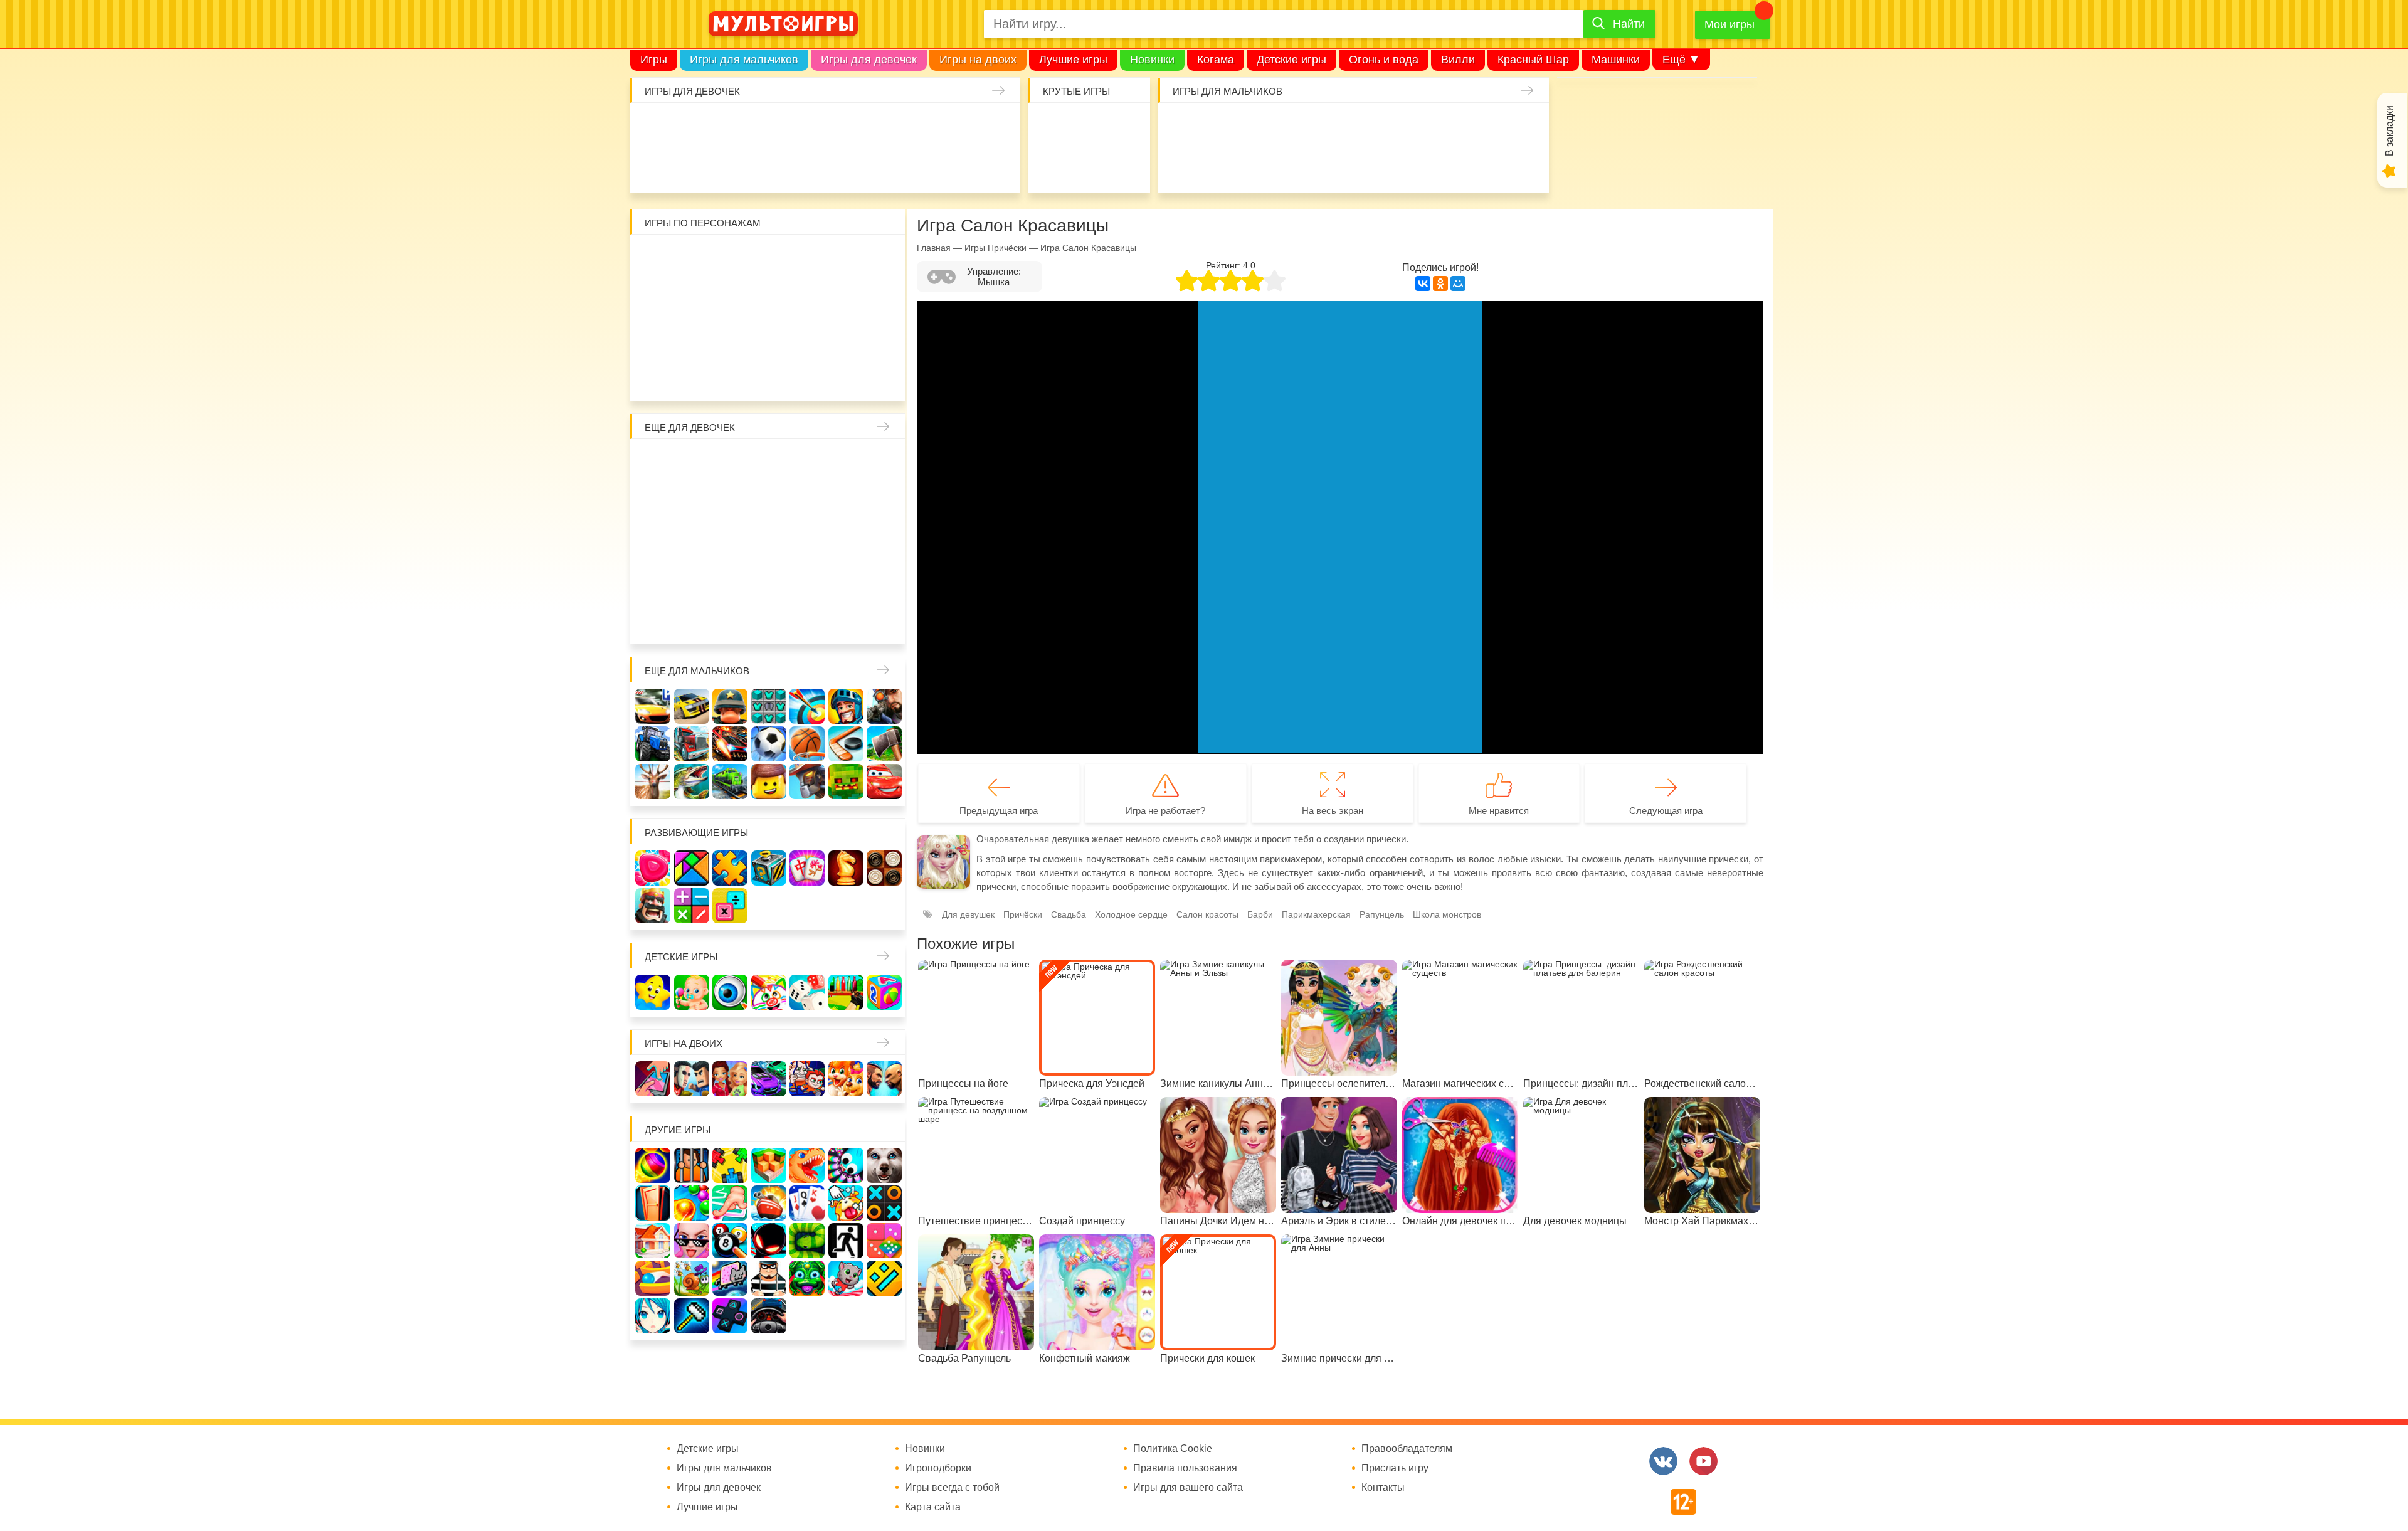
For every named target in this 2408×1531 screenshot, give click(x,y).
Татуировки (729, 166)
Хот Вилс (1488, 166)
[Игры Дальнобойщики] (692, 744)
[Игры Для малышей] (692, 992)
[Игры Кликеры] (846, 1203)
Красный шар (807, 258)
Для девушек (968, 914)
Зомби (1257, 127)
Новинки (1152, 60)
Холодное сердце (692, 541)
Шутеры (1180, 166)
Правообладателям (1407, 1449)
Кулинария (690, 166)
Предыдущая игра (999, 811)
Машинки (1616, 60)
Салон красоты (883, 166)
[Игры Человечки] (769, 1241)
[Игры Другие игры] (730, 1316)
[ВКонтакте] (1423, 283)
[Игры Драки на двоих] (884, 1079)
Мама (846, 463)
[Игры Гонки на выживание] (730, 744)
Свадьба (653, 541)
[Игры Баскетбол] (807, 744)
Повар (807, 580)
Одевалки (652, 127)
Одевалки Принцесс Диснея (653, 580)
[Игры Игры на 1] (730, 1203)
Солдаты (1334, 127)
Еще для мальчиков (697, 671)
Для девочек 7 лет (769, 618)
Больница (884, 463)
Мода (998, 166)
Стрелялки (1218, 127)
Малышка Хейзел (690, 127)
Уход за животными (844, 166)
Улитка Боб (769, 258)
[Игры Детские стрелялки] (846, 992)
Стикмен (653, 297)
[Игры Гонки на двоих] (769, 1079)
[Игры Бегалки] (846, 1278)
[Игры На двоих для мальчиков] (692, 1079)
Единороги (960, 127)
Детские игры (1291, 60)
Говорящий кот (653, 375)
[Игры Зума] (807, 1278)
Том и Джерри (769, 297)
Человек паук (769, 375)
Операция (921, 166)
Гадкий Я (807, 375)
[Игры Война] (730, 706)
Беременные (884, 541)
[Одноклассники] (1440, 283)
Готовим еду (806, 166)
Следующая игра (1666, 811)
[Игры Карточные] (807, 1203)
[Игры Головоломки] (769, 868)
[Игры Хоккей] (846, 744)
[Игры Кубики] (807, 992)
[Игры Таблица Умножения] (730, 906)
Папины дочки (692, 580)
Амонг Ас (1050, 166)
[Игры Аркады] (730, 1278)
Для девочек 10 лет (884, 618)
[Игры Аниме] (653, 1316)
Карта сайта (933, 1507)
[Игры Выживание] (884, 744)
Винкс (653, 463)
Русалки (769, 541)
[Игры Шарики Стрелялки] (653, 1165)
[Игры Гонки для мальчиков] (692, 706)
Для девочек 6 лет (730, 618)
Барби (767, 127)
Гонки (1180, 127)
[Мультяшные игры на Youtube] (1703, 1461)
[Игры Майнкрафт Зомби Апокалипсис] (846, 781)
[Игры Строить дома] (653, 1241)
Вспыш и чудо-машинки (807, 297)
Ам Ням (884, 297)
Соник (692, 375)
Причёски (653, 502)
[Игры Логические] (692, 868)
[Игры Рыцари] (846, 706)
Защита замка (1411, 127)
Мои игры (1729, 24)
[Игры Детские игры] (653, 992)
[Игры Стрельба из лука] (807, 706)
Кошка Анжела (884, 502)
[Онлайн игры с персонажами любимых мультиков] (783, 24)
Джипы (1373, 166)
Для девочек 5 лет (692, 618)
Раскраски (769, 463)
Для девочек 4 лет (653, 618)
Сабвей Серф (846, 297)
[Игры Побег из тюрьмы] (769, 1278)
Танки (1373, 127)
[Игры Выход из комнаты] (846, 1241)
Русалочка (769, 502)
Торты (767, 166)
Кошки (883, 127)
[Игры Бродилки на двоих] (846, 1079)
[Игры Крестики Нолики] (884, 1203)
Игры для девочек (869, 60)
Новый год (730, 580)
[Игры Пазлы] (730, 868)
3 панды (846, 258)
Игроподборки (938, 1468)
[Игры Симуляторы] (769, 1316)
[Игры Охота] (653, 781)
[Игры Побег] (692, 1165)
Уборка (806, 127)
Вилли (1458, 60)
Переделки (769, 580)
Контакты (1383, 1488)
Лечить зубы (846, 580)
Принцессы (692, 502)
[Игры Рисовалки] (769, 992)
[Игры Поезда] (730, 781)
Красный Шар (1533, 60)
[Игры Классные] (692, 1241)
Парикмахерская (730, 502)
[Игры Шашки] (884, 868)
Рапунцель (1382, 914)
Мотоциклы (1411, 166)
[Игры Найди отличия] (730, 992)
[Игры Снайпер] (884, 706)
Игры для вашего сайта (1188, 1488)
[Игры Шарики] (692, 1203)
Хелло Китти (769, 336)
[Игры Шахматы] (846, 868)
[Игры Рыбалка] (692, 781)
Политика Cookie (1173, 1449)
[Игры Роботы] (807, 781)
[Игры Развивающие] (884, 992)
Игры (654, 60)
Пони (846, 541)
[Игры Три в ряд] (653, 868)
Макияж (960, 166)
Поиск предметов (1127, 127)
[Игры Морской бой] (769, 1203)
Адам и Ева (730, 258)
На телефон (1127, 166)
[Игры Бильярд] (730, 1241)
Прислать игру (1395, 1468)
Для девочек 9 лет (846, 618)
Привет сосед (1527, 127)
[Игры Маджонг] (807, 868)
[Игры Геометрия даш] (884, 1278)
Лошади (730, 463)
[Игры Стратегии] (653, 906)
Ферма (807, 541)
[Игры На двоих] (653, 1079)
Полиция (1527, 166)
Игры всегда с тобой (952, 1488)
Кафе (807, 502)
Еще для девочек (690, 427)
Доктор (844, 127)
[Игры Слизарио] (846, 1165)
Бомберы (846, 375)
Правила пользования (1185, 1468)
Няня (807, 463)
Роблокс (653, 258)
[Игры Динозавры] (807, 1165)
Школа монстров (730, 541)
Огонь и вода (1384, 60)
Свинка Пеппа (730, 336)
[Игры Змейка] (807, 1241)
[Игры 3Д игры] (769, 1165)
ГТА (1334, 166)
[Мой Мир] (1458, 283)
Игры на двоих (978, 60)
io (1050, 127)
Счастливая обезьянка (692, 336)
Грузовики (1450, 166)
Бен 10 (730, 297)
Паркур (1296, 166)
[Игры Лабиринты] (653, 1278)
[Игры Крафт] (769, 706)
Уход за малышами (729, 127)
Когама (1216, 60)
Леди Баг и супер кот (692, 297)
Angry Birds (846, 336)
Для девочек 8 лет (807, 618)
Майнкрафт (1296, 127)
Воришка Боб (884, 258)
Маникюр (921, 127)
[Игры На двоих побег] (807, 1079)
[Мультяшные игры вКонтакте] (1663, 1461)
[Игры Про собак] (884, 1165)
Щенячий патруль (730, 375)
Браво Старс (1488, 127)
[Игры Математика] (692, 906)
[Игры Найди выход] (653, 1203)
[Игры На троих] (730, 1165)
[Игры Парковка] (653, 706)
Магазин (846, 502)
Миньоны (884, 336)
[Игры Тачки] (884, 781)
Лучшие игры (1073, 60)
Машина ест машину (1218, 166)
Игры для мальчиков (744, 60)
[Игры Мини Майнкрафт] (692, 1316)
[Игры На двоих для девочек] (730, 1079)
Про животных (884, 580)
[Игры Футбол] (769, 744)
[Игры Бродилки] (692, 1278)
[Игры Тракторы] (653, 744)
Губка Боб (653, 336)
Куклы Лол (998, 127)
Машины (1450, 127)
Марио (807, 336)
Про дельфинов (652, 166)
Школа (692, 463)
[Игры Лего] (769, 781)
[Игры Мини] (884, 1241)
